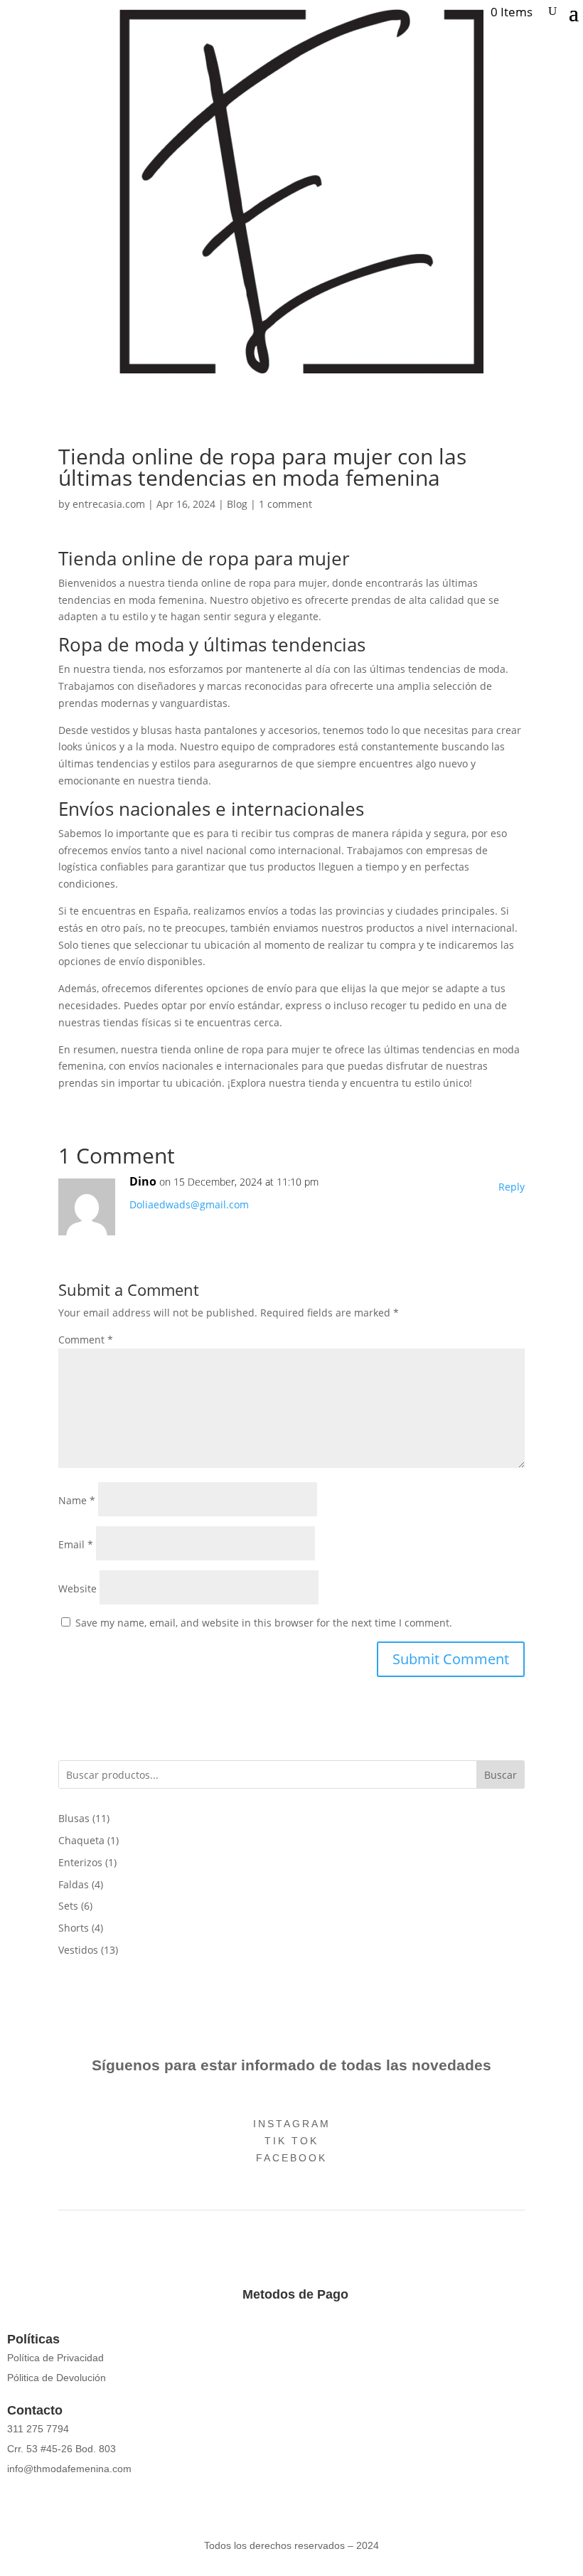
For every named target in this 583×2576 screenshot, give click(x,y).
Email (76, 1544)
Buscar (501, 1775)
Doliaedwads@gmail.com (189, 1204)
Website (77, 1588)
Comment (86, 1340)
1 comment (285, 504)
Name (77, 1500)
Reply (512, 1187)
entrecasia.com (109, 504)
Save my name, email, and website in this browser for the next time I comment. (264, 1623)
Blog (237, 504)
